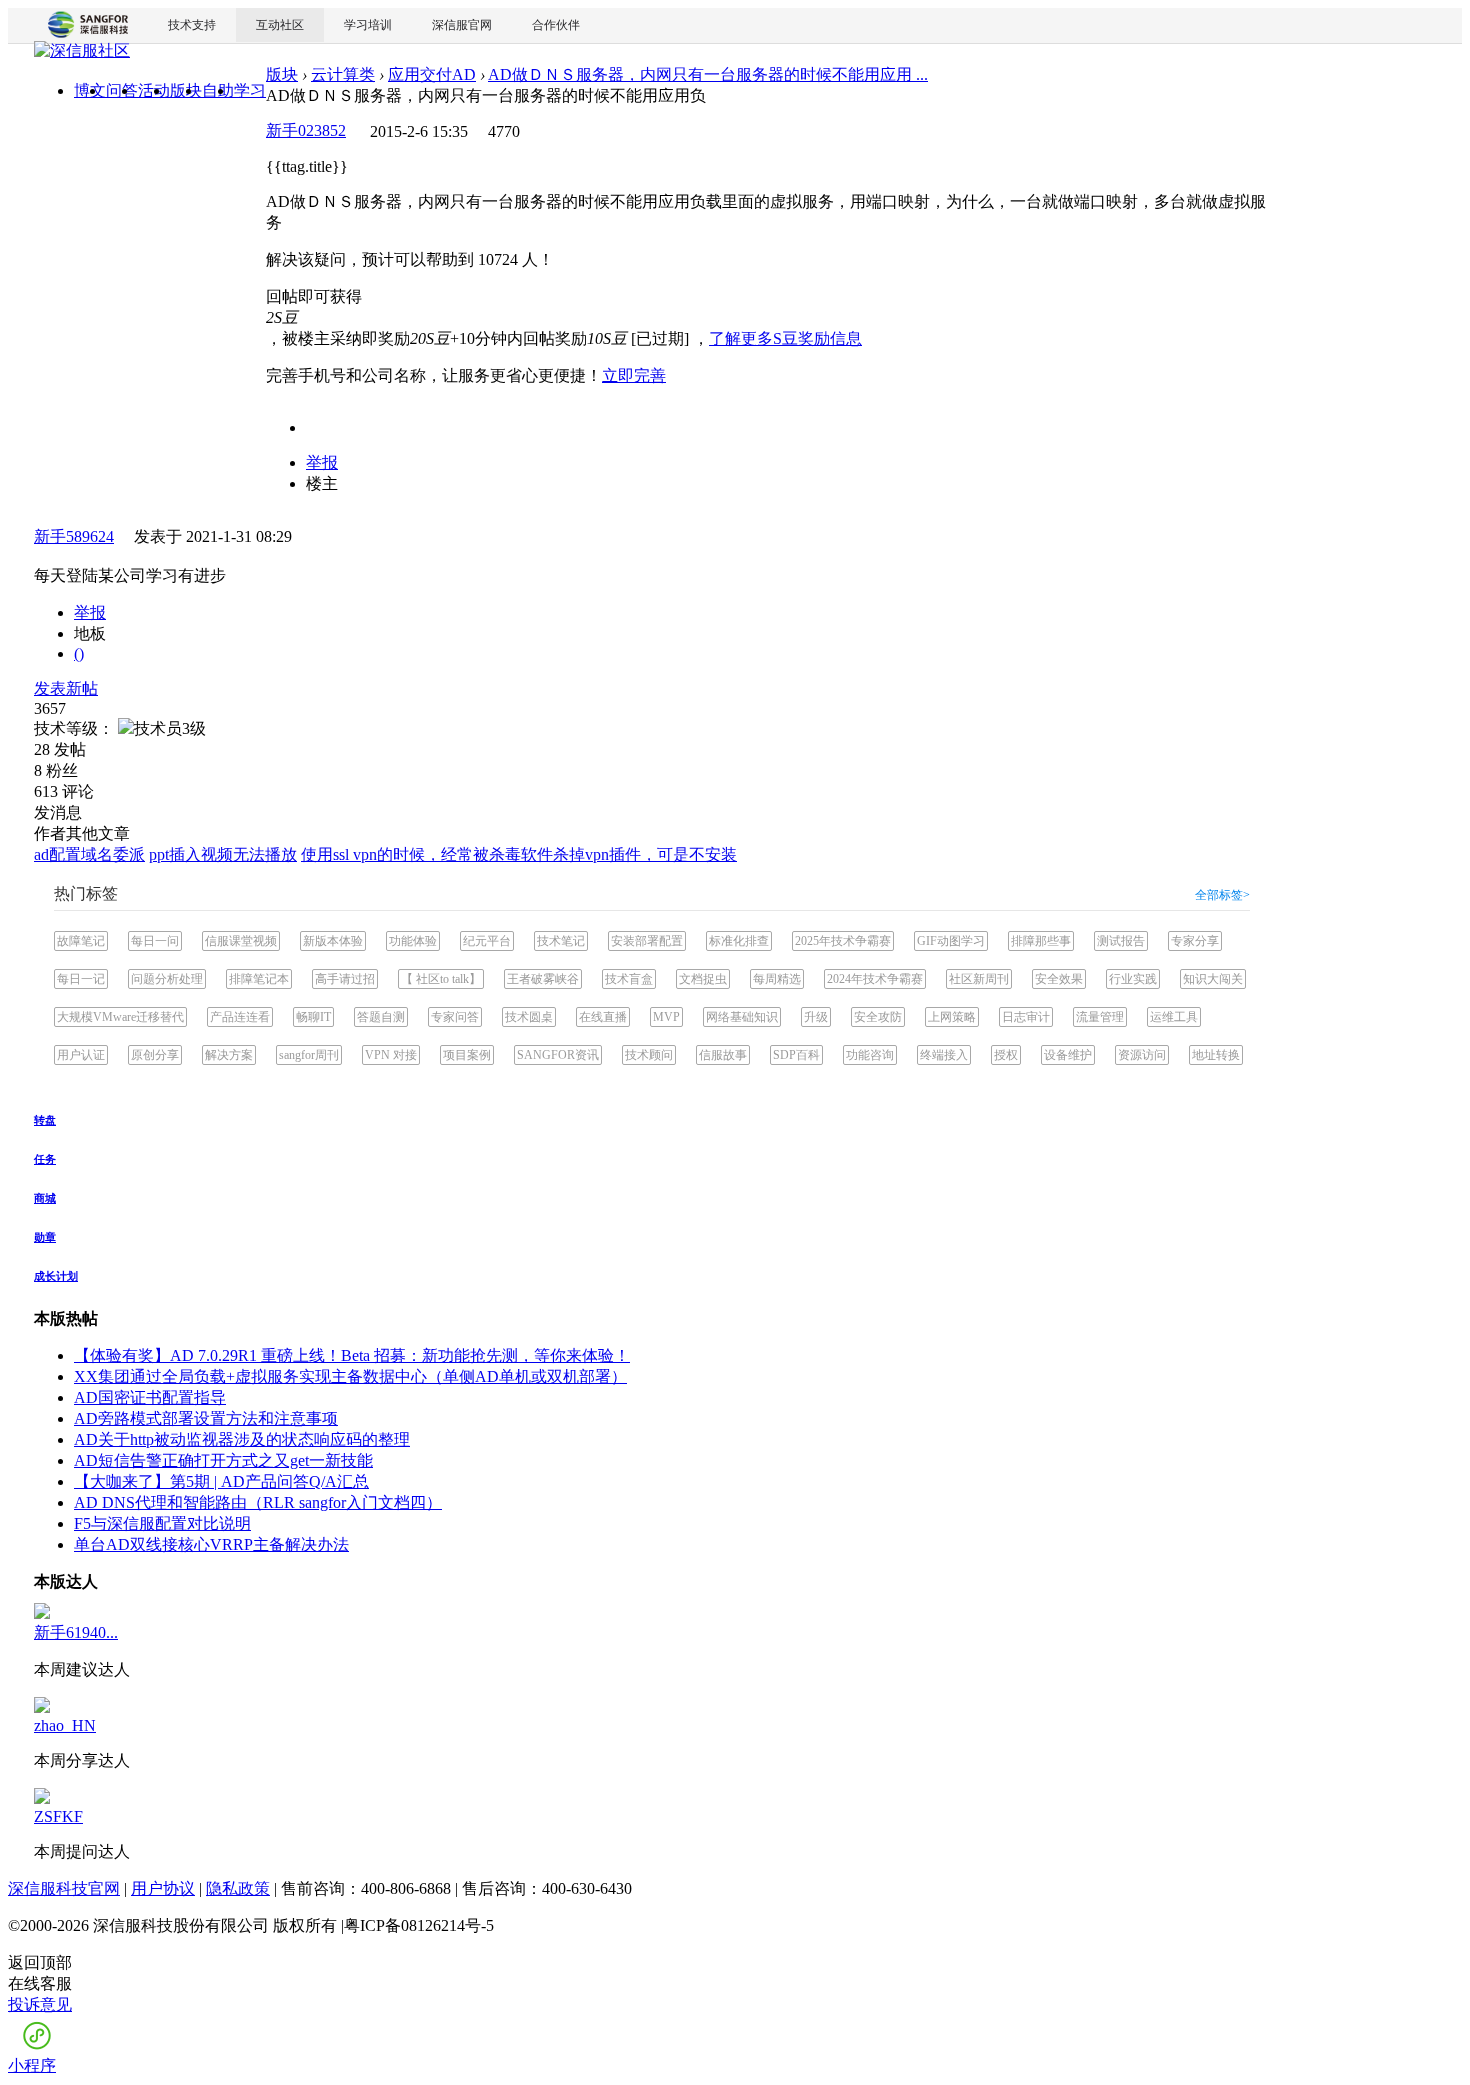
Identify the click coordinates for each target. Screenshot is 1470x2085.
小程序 (32, 2065)
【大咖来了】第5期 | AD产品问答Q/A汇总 (221, 1481)
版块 (282, 74)
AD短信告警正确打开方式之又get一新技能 (223, 1460)
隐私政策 (238, 1888)
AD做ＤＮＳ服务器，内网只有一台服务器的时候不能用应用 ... (708, 74)
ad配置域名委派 (89, 854)
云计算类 (343, 74)
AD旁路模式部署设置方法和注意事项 (206, 1418)
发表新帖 (66, 688)
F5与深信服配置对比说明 (162, 1523)
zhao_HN (65, 1725)
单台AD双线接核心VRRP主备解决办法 (211, 1544)
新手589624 (74, 536)
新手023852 (306, 130)
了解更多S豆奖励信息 (785, 338)
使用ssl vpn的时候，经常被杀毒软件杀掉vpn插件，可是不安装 (519, 854)
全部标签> (1222, 895)
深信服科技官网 (64, 1888)
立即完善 (634, 375)
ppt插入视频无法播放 (223, 854)
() (79, 653)
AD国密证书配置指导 (150, 1397)
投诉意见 (40, 2004)
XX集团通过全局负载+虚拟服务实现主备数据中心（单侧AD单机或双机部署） (350, 1376)
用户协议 (163, 1888)
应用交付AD (432, 74)
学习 (250, 90)
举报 (322, 462)
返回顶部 (40, 1962)
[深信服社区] (82, 53)
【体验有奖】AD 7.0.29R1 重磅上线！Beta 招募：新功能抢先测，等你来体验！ (352, 1355)
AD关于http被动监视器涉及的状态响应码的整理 (242, 1439)
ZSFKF (58, 1816)
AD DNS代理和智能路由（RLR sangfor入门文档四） (258, 1502)
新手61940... (76, 1632)
